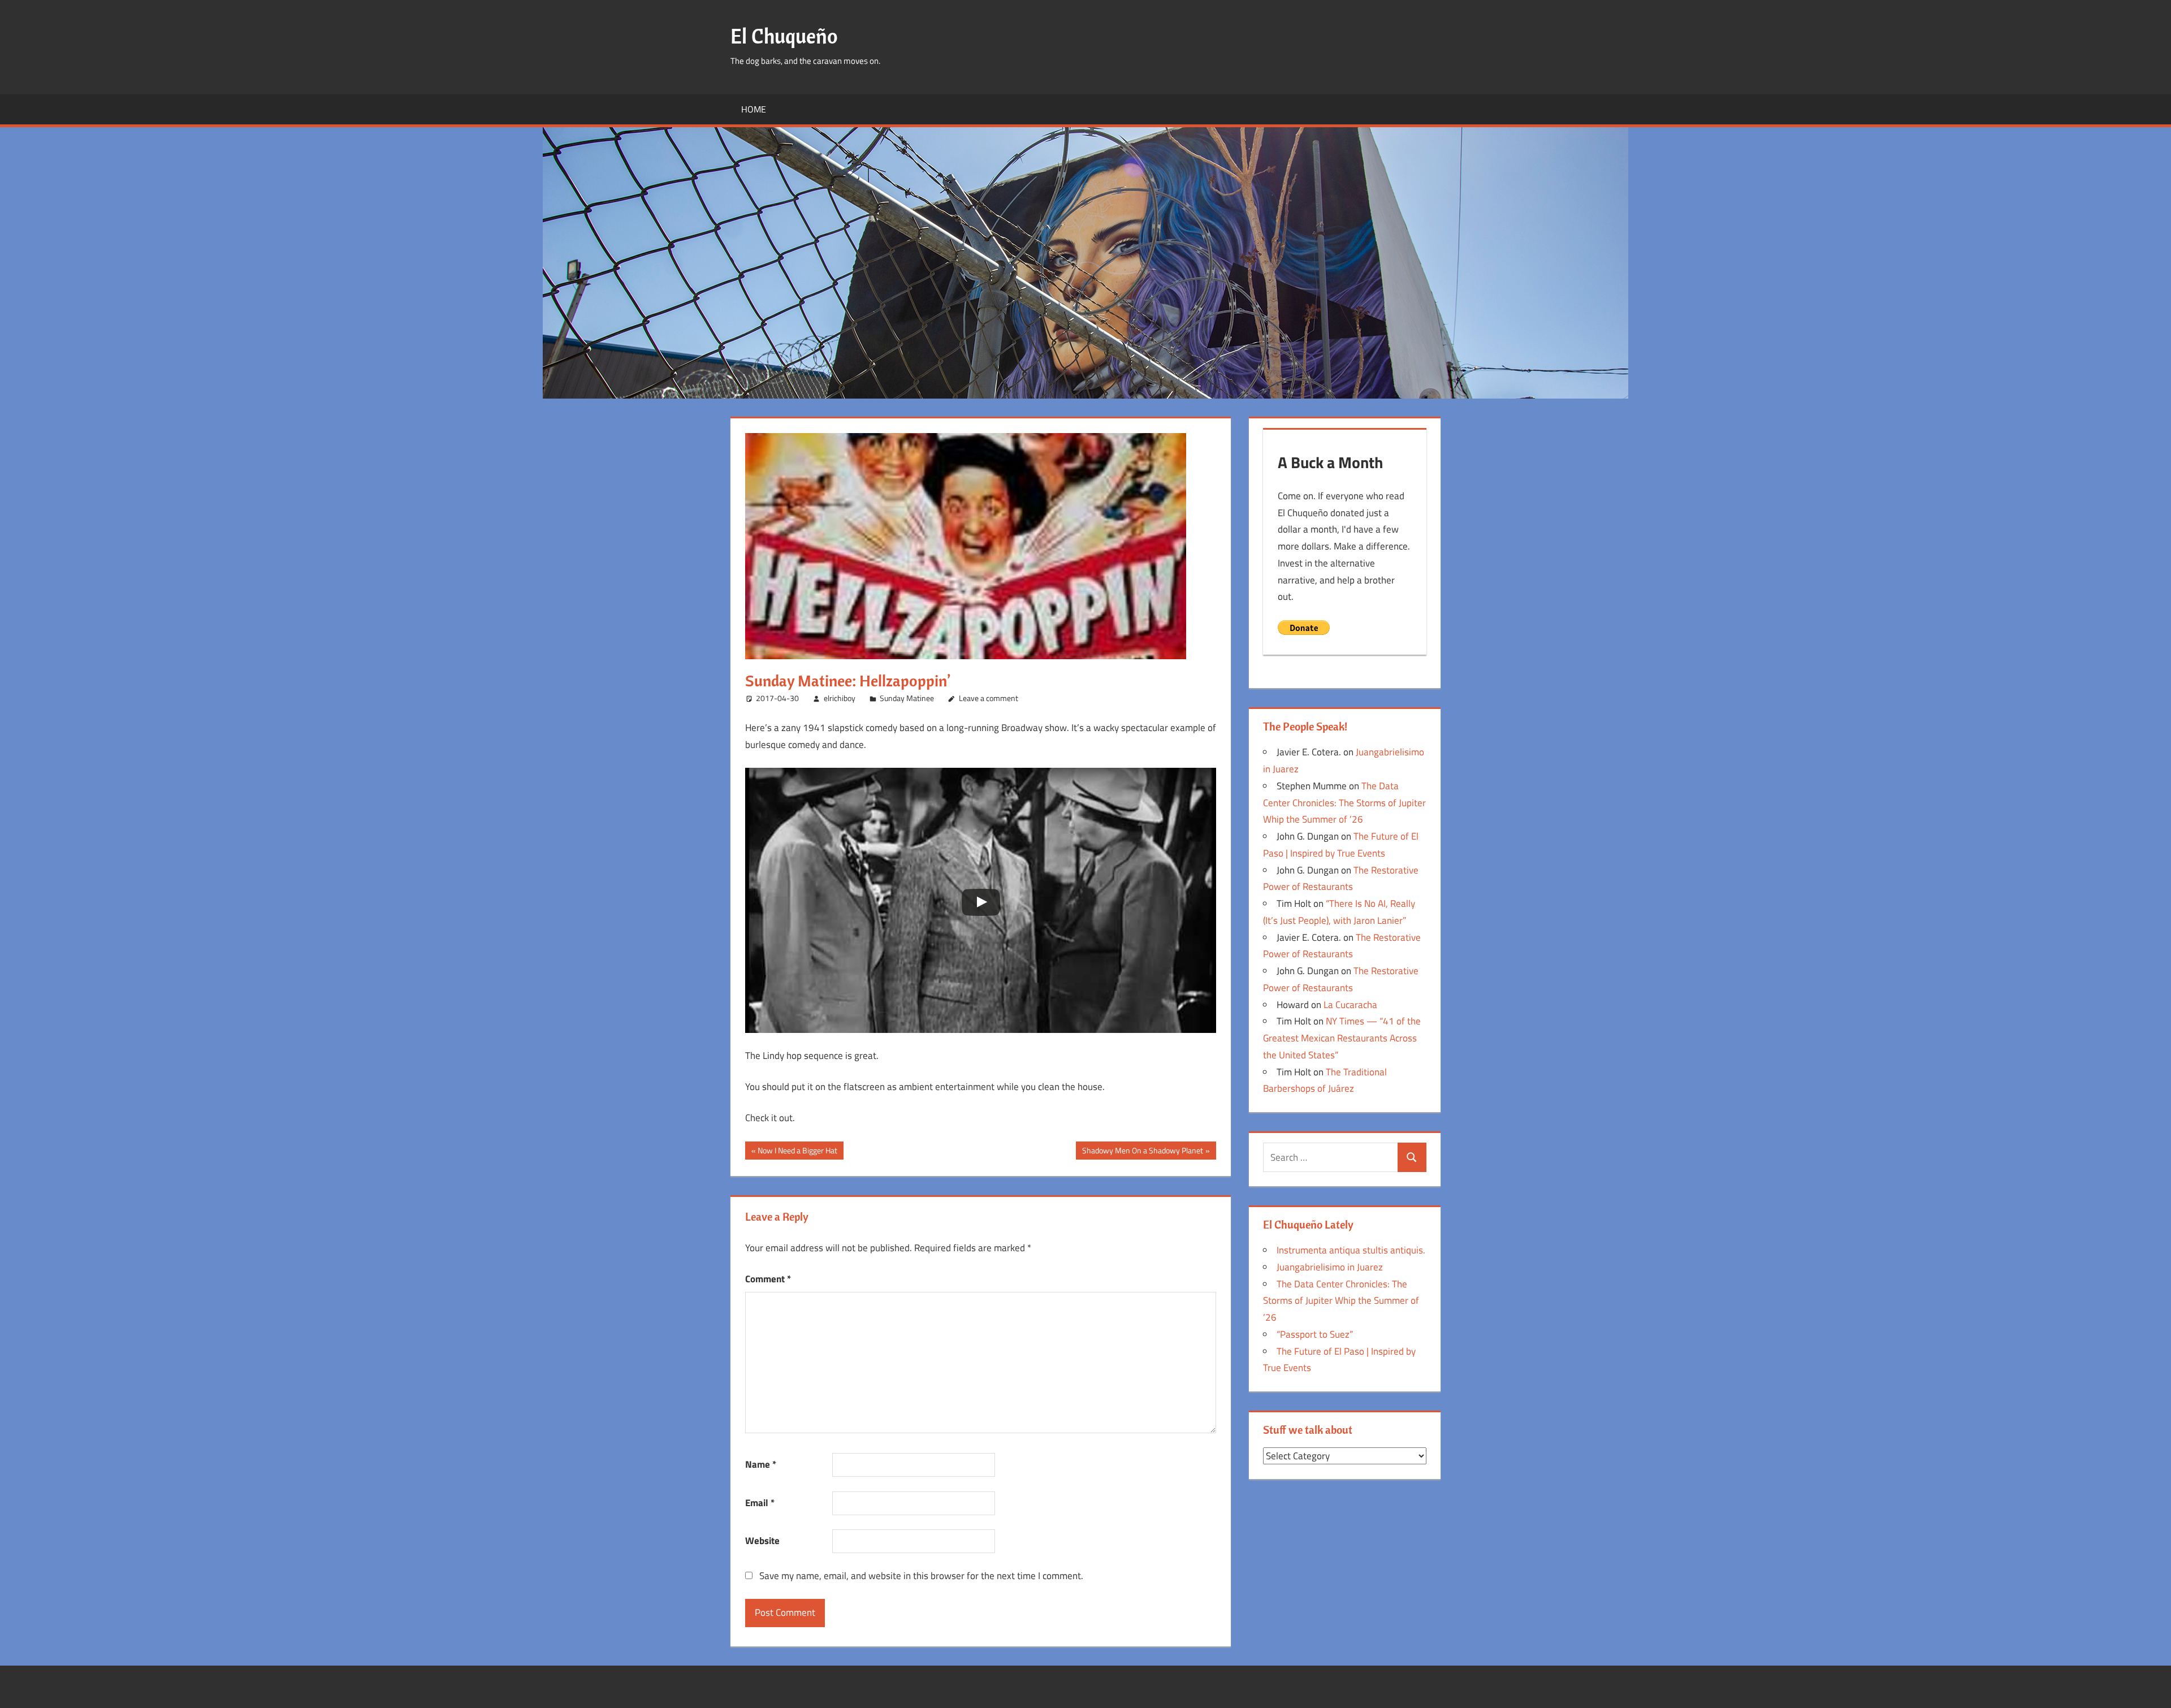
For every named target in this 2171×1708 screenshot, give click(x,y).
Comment (768, 1279)
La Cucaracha (1350, 1005)
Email (760, 1503)
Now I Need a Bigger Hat (797, 1152)
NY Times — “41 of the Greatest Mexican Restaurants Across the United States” (1342, 1038)
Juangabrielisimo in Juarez (1330, 1267)
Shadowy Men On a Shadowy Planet (1142, 1152)
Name (761, 1464)
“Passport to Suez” (1315, 1334)
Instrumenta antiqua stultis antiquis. (1351, 1250)
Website (762, 1541)
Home (754, 109)
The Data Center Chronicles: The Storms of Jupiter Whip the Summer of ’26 (1344, 803)
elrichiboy (840, 698)
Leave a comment (989, 698)
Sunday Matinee (907, 698)
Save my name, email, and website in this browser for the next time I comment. (921, 1576)
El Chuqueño (784, 36)
